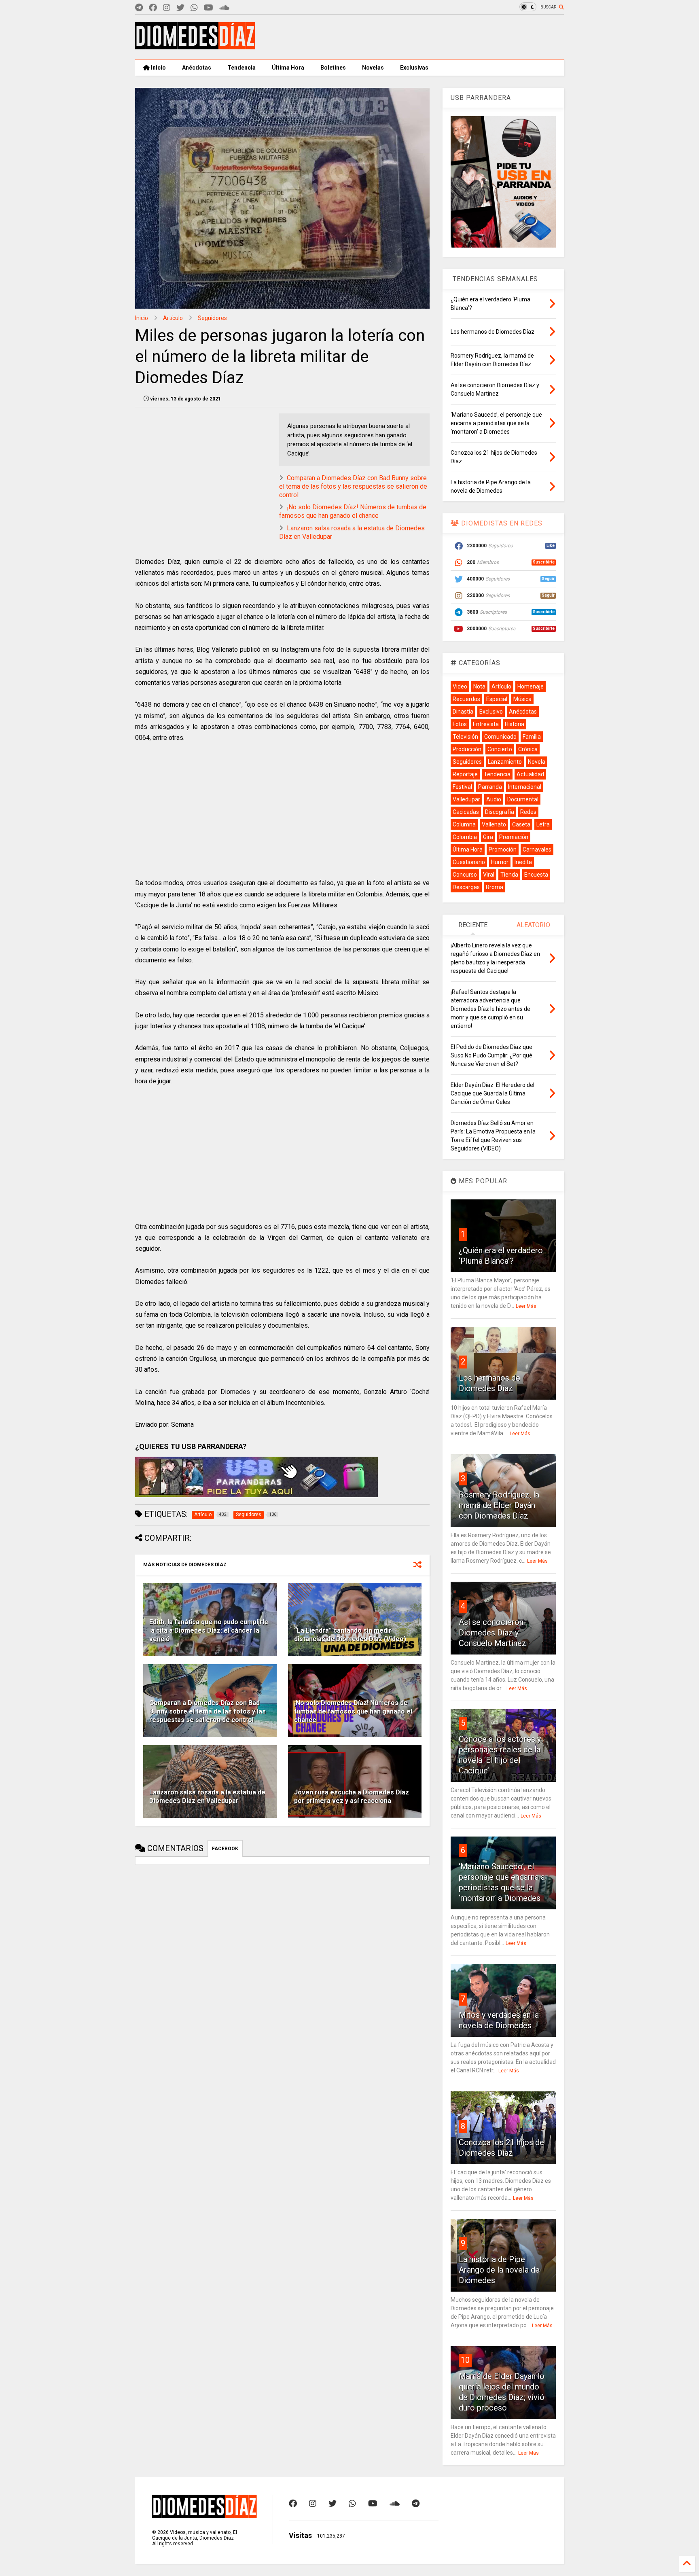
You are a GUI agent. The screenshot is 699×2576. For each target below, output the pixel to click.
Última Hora (288, 68)
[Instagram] (167, 8)
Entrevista (486, 724)
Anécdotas (197, 68)
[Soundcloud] (224, 8)
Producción (467, 749)
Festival (462, 787)
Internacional (525, 787)
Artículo (173, 318)
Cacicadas (466, 812)
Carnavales (537, 849)
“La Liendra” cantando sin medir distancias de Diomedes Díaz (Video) (350, 1635)
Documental (523, 799)
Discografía (500, 812)
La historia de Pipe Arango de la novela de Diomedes (499, 2270)
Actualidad (530, 774)
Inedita (523, 862)
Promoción (503, 849)
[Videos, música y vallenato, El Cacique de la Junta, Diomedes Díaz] (195, 46)
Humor (500, 862)
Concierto (500, 749)
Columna (464, 824)
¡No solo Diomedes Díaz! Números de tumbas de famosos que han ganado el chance (353, 511)
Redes (528, 812)
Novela (537, 762)
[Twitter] (180, 8)
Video (460, 686)
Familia (532, 737)
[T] (139, 8)
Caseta (521, 824)
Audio (494, 799)
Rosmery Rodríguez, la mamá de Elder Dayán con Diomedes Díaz (499, 1505)
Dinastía (463, 712)
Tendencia (241, 68)
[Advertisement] (417, 37)
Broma (495, 887)
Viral (489, 875)
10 (465, 2360)
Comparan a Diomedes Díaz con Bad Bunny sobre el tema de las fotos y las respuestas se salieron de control (353, 486)
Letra (543, 824)
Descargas (466, 887)
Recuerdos (466, 699)
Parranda (490, 787)
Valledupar (466, 799)
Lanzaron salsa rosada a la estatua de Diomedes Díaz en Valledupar (207, 1796)
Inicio (158, 68)
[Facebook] (153, 8)
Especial (497, 699)
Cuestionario (469, 862)
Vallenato (494, 824)
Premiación (514, 837)
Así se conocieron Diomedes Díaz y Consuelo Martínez (492, 1633)
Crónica (528, 749)
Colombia (465, 837)
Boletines (333, 68)
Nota (479, 686)
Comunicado (500, 737)
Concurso (465, 875)
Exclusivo (491, 712)
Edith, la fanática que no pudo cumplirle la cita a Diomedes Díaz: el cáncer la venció (209, 1630)
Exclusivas (414, 68)
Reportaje (465, 774)
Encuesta (536, 875)
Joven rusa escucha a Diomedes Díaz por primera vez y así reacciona (352, 1796)
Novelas (373, 68)
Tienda (509, 875)
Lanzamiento (505, 762)
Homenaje (531, 686)
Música (522, 699)
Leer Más (526, 1306)
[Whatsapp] (194, 8)
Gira (488, 837)
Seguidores (212, 318)
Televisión (465, 737)
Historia (515, 724)
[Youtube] (209, 8)
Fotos (460, 724)
